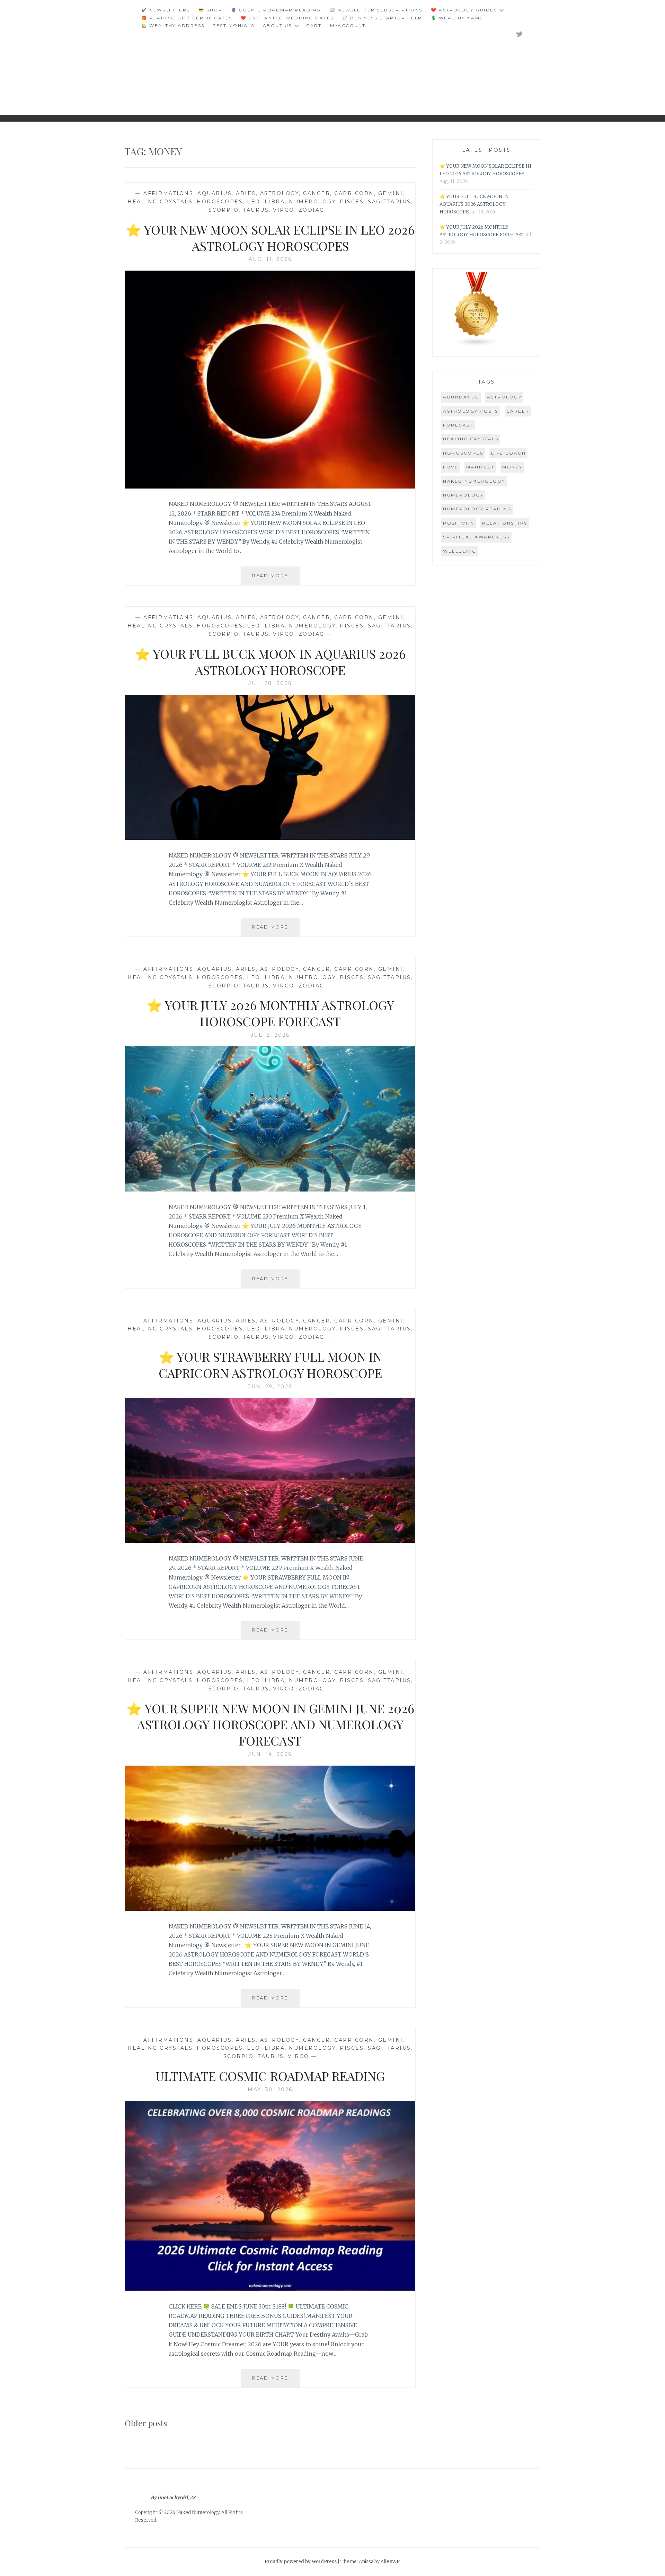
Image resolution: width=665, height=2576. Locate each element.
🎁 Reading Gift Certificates (187, 18)
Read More (276, 579)
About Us (277, 25)
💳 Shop (210, 10)
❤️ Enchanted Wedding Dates (287, 18)
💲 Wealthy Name (457, 18)
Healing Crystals (160, 202)
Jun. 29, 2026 (270, 1387)
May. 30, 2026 (270, 2090)
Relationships (505, 523)
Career (518, 411)
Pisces (352, 202)
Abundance (461, 397)
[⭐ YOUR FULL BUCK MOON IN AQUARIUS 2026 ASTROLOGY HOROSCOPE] (270, 838)
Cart (314, 25)
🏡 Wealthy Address (173, 25)
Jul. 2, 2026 (270, 1035)
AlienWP (390, 2562)
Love (451, 467)
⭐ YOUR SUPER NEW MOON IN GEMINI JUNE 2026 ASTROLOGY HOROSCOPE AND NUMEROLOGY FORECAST (270, 1724)
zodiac (311, 210)
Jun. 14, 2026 (270, 1754)
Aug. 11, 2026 (270, 259)
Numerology (312, 202)
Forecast (458, 425)
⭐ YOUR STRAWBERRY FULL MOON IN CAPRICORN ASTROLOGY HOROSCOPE (270, 1365)
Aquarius (215, 193)
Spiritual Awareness (476, 537)
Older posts (146, 2423)
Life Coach (508, 453)
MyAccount (348, 25)
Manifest (480, 467)
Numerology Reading (477, 509)
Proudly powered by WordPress (301, 2562)
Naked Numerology (474, 481)
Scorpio (224, 210)
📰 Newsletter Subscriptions (376, 10)
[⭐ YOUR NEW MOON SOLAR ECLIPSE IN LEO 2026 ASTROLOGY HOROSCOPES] (270, 486)
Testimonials (234, 25)
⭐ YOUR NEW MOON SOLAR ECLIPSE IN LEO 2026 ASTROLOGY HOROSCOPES (270, 238)
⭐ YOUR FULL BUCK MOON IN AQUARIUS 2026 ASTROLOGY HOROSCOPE (270, 662)
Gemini (391, 193)
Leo (254, 202)
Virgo (284, 210)
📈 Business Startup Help (382, 18)
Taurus (256, 210)
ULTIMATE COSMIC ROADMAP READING (270, 2076)
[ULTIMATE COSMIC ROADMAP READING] (270, 2289)
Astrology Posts (471, 411)
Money (512, 467)
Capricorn (354, 193)
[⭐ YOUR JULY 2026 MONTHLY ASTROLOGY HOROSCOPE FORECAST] (270, 1189)
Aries (246, 193)
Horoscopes (220, 202)
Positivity (459, 523)
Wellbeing (460, 551)
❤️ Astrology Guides (464, 10)
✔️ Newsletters (166, 10)
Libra (275, 202)
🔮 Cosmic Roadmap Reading (276, 10)
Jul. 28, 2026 (270, 683)
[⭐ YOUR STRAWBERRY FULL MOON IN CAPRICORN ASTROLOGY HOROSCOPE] (270, 1541)
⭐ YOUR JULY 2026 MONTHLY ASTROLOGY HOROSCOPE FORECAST (270, 1013)
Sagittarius (389, 202)
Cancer (317, 193)
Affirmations (168, 193)
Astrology (280, 193)
